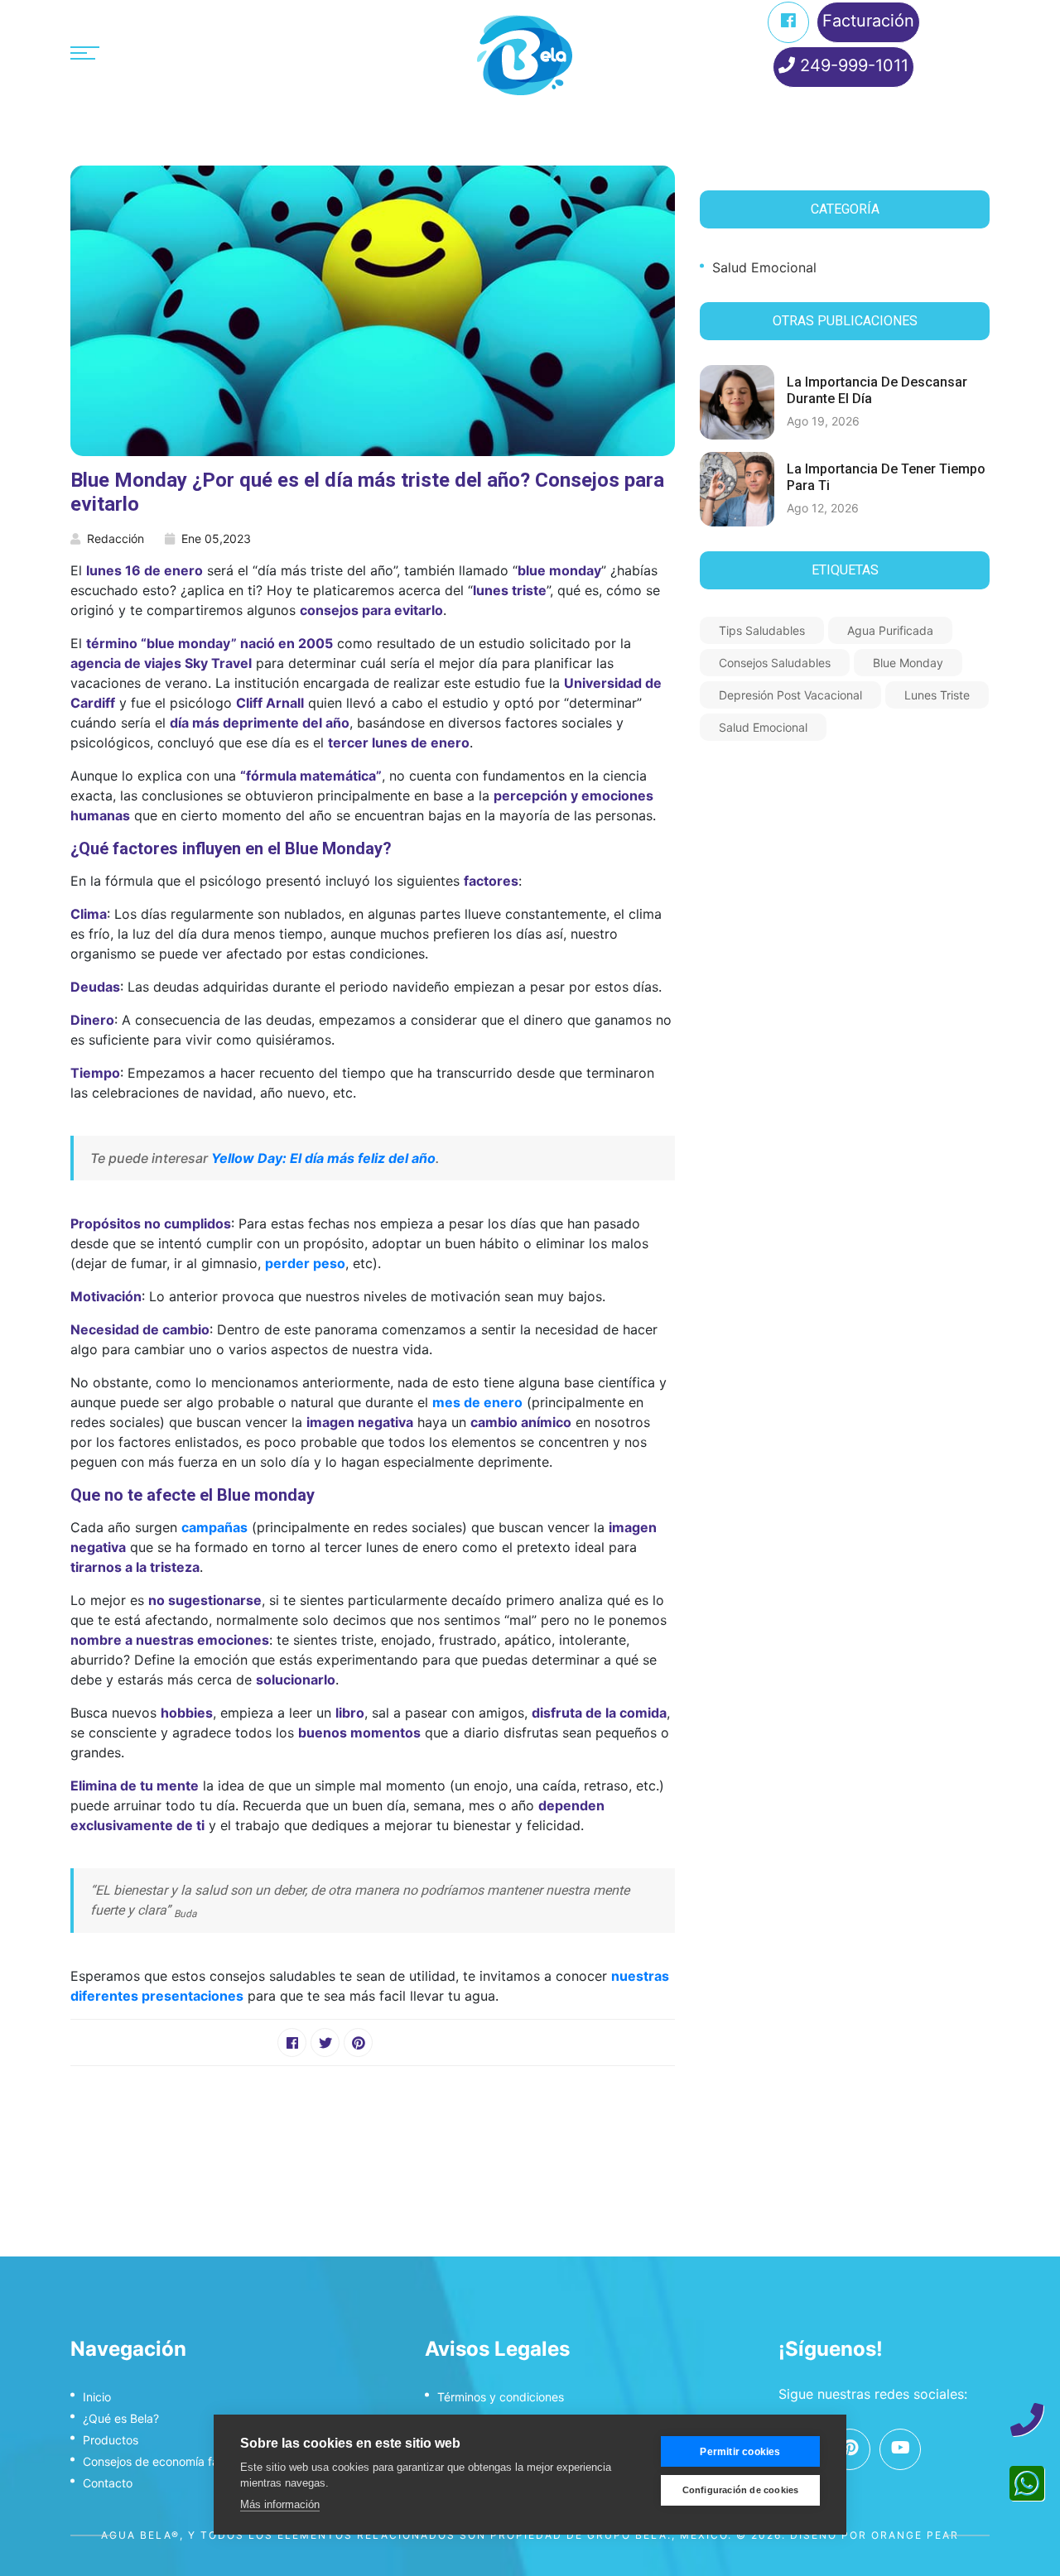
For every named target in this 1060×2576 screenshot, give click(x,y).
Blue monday (908, 663)
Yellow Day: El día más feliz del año (323, 1158)
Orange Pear (915, 2535)
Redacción (116, 538)
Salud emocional (764, 267)
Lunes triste (937, 695)
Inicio (97, 2397)
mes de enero (477, 1402)
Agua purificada (890, 630)
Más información (280, 2504)
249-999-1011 (852, 65)
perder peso (305, 1263)
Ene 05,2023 (216, 538)
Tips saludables (762, 630)
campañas (214, 1527)
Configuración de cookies (741, 2490)
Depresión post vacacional (790, 695)
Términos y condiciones (501, 2397)
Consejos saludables (775, 663)
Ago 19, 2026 (823, 421)
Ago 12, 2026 (823, 508)
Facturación (868, 21)
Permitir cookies (740, 2452)
